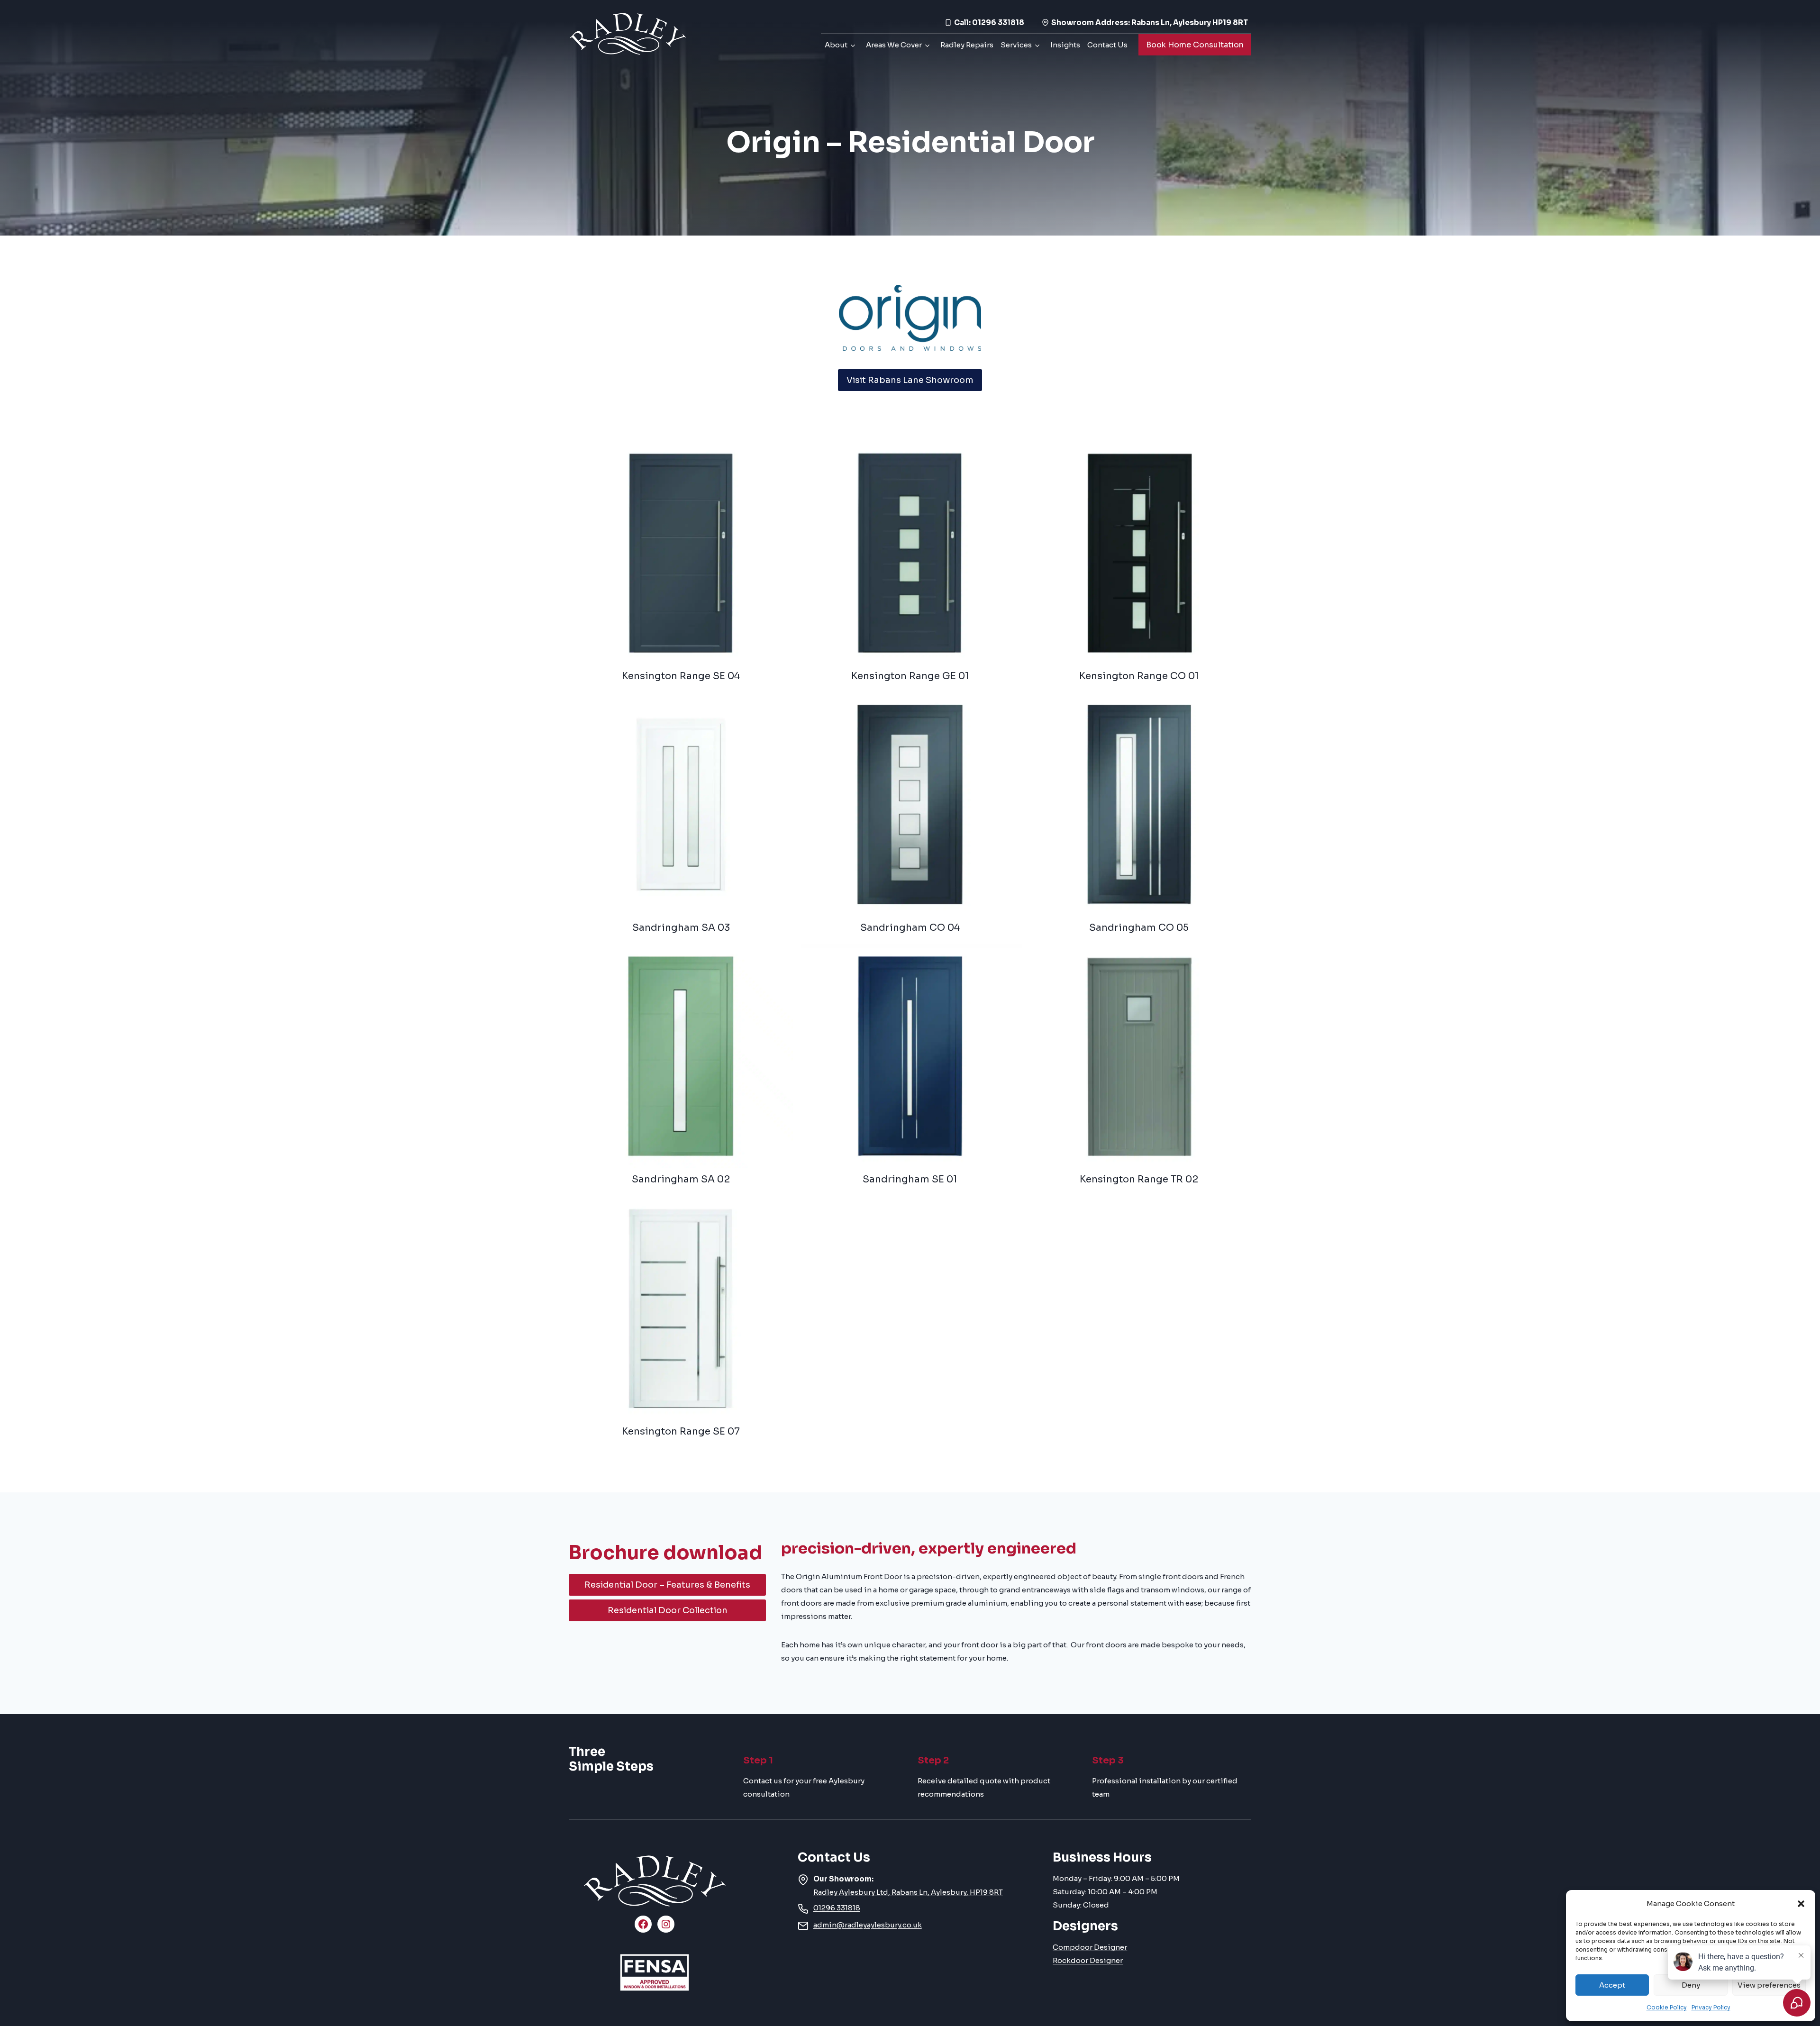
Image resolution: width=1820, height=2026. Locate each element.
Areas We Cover (894, 45)
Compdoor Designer (1090, 1947)
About (836, 45)
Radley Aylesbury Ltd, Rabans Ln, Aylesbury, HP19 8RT (908, 1892)
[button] (1801, 1904)
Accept (1612, 1985)
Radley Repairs (967, 45)
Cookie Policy (1667, 2007)
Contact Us (1107, 45)
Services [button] (1016, 45)
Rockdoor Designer (1088, 1960)
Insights (1065, 45)
